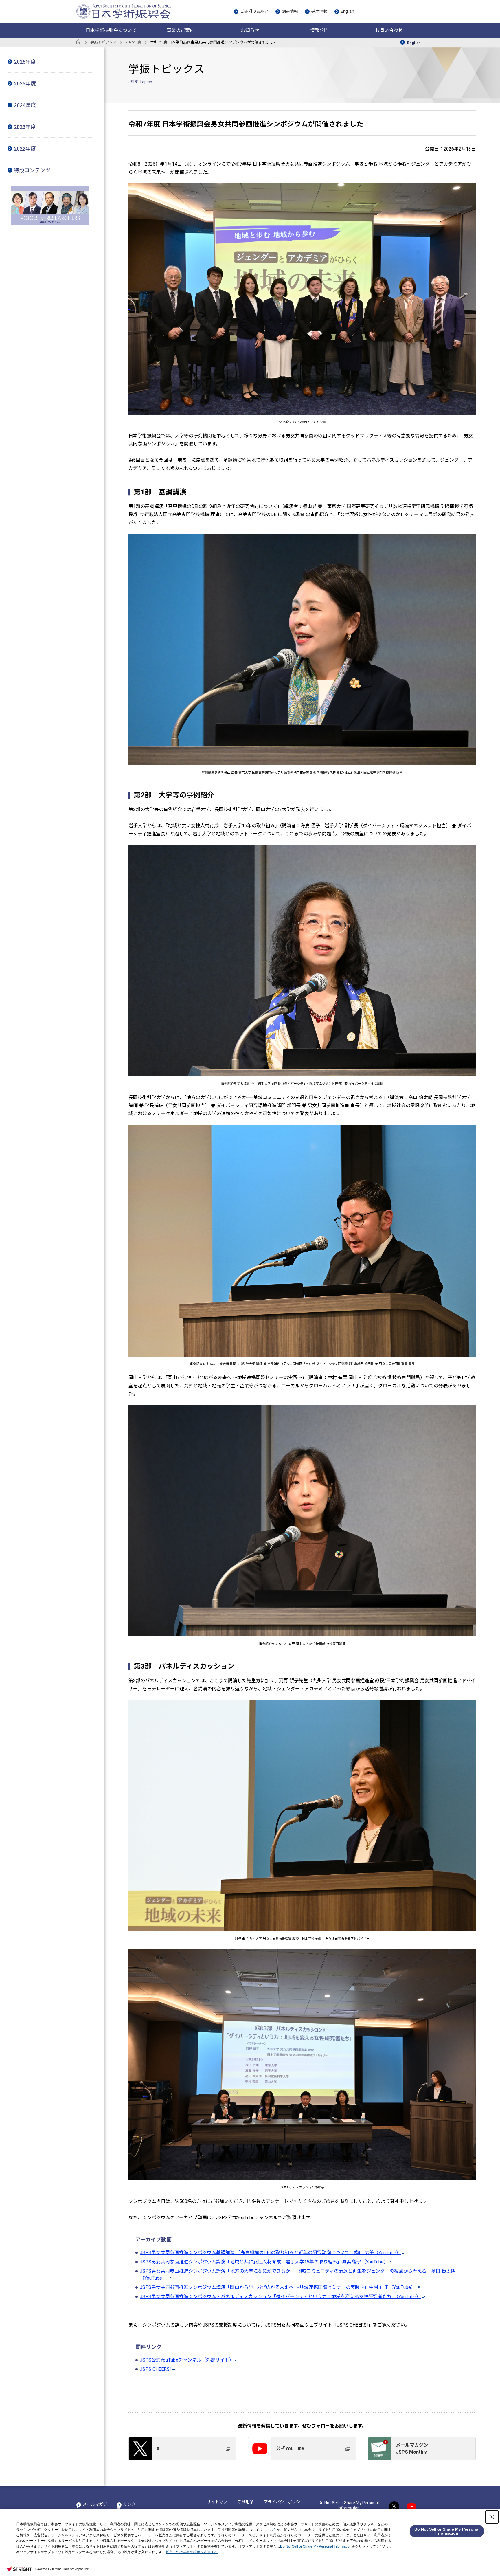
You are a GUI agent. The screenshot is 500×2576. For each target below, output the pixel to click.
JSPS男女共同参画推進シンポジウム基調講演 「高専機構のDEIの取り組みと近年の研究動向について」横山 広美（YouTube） (270, 2253)
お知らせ (250, 30)
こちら (271, 2530)
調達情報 (290, 11)
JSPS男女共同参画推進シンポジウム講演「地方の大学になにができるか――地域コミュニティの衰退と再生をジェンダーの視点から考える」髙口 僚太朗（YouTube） (298, 2275)
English (348, 11)
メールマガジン (92, 2507)
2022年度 (25, 149)
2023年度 (25, 127)
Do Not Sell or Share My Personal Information (349, 2505)
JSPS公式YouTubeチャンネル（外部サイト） (187, 2360)
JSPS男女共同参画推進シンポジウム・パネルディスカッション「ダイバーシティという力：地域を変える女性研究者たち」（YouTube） (280, 2297)
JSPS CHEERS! (155, 2369)
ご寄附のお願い (254, 11)
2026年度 (25, 62)
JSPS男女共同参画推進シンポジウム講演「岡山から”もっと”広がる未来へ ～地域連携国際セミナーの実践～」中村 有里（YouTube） (278, 2287)
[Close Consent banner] (492, 2517)
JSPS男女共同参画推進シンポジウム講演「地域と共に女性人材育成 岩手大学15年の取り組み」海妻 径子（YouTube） (264, 2262)
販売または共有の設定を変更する (192, 2552)
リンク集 (126, 2507)
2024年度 (25, 105)
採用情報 (319, 11)
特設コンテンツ (32, 170)
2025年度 (25, 84)
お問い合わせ (389, 30)
